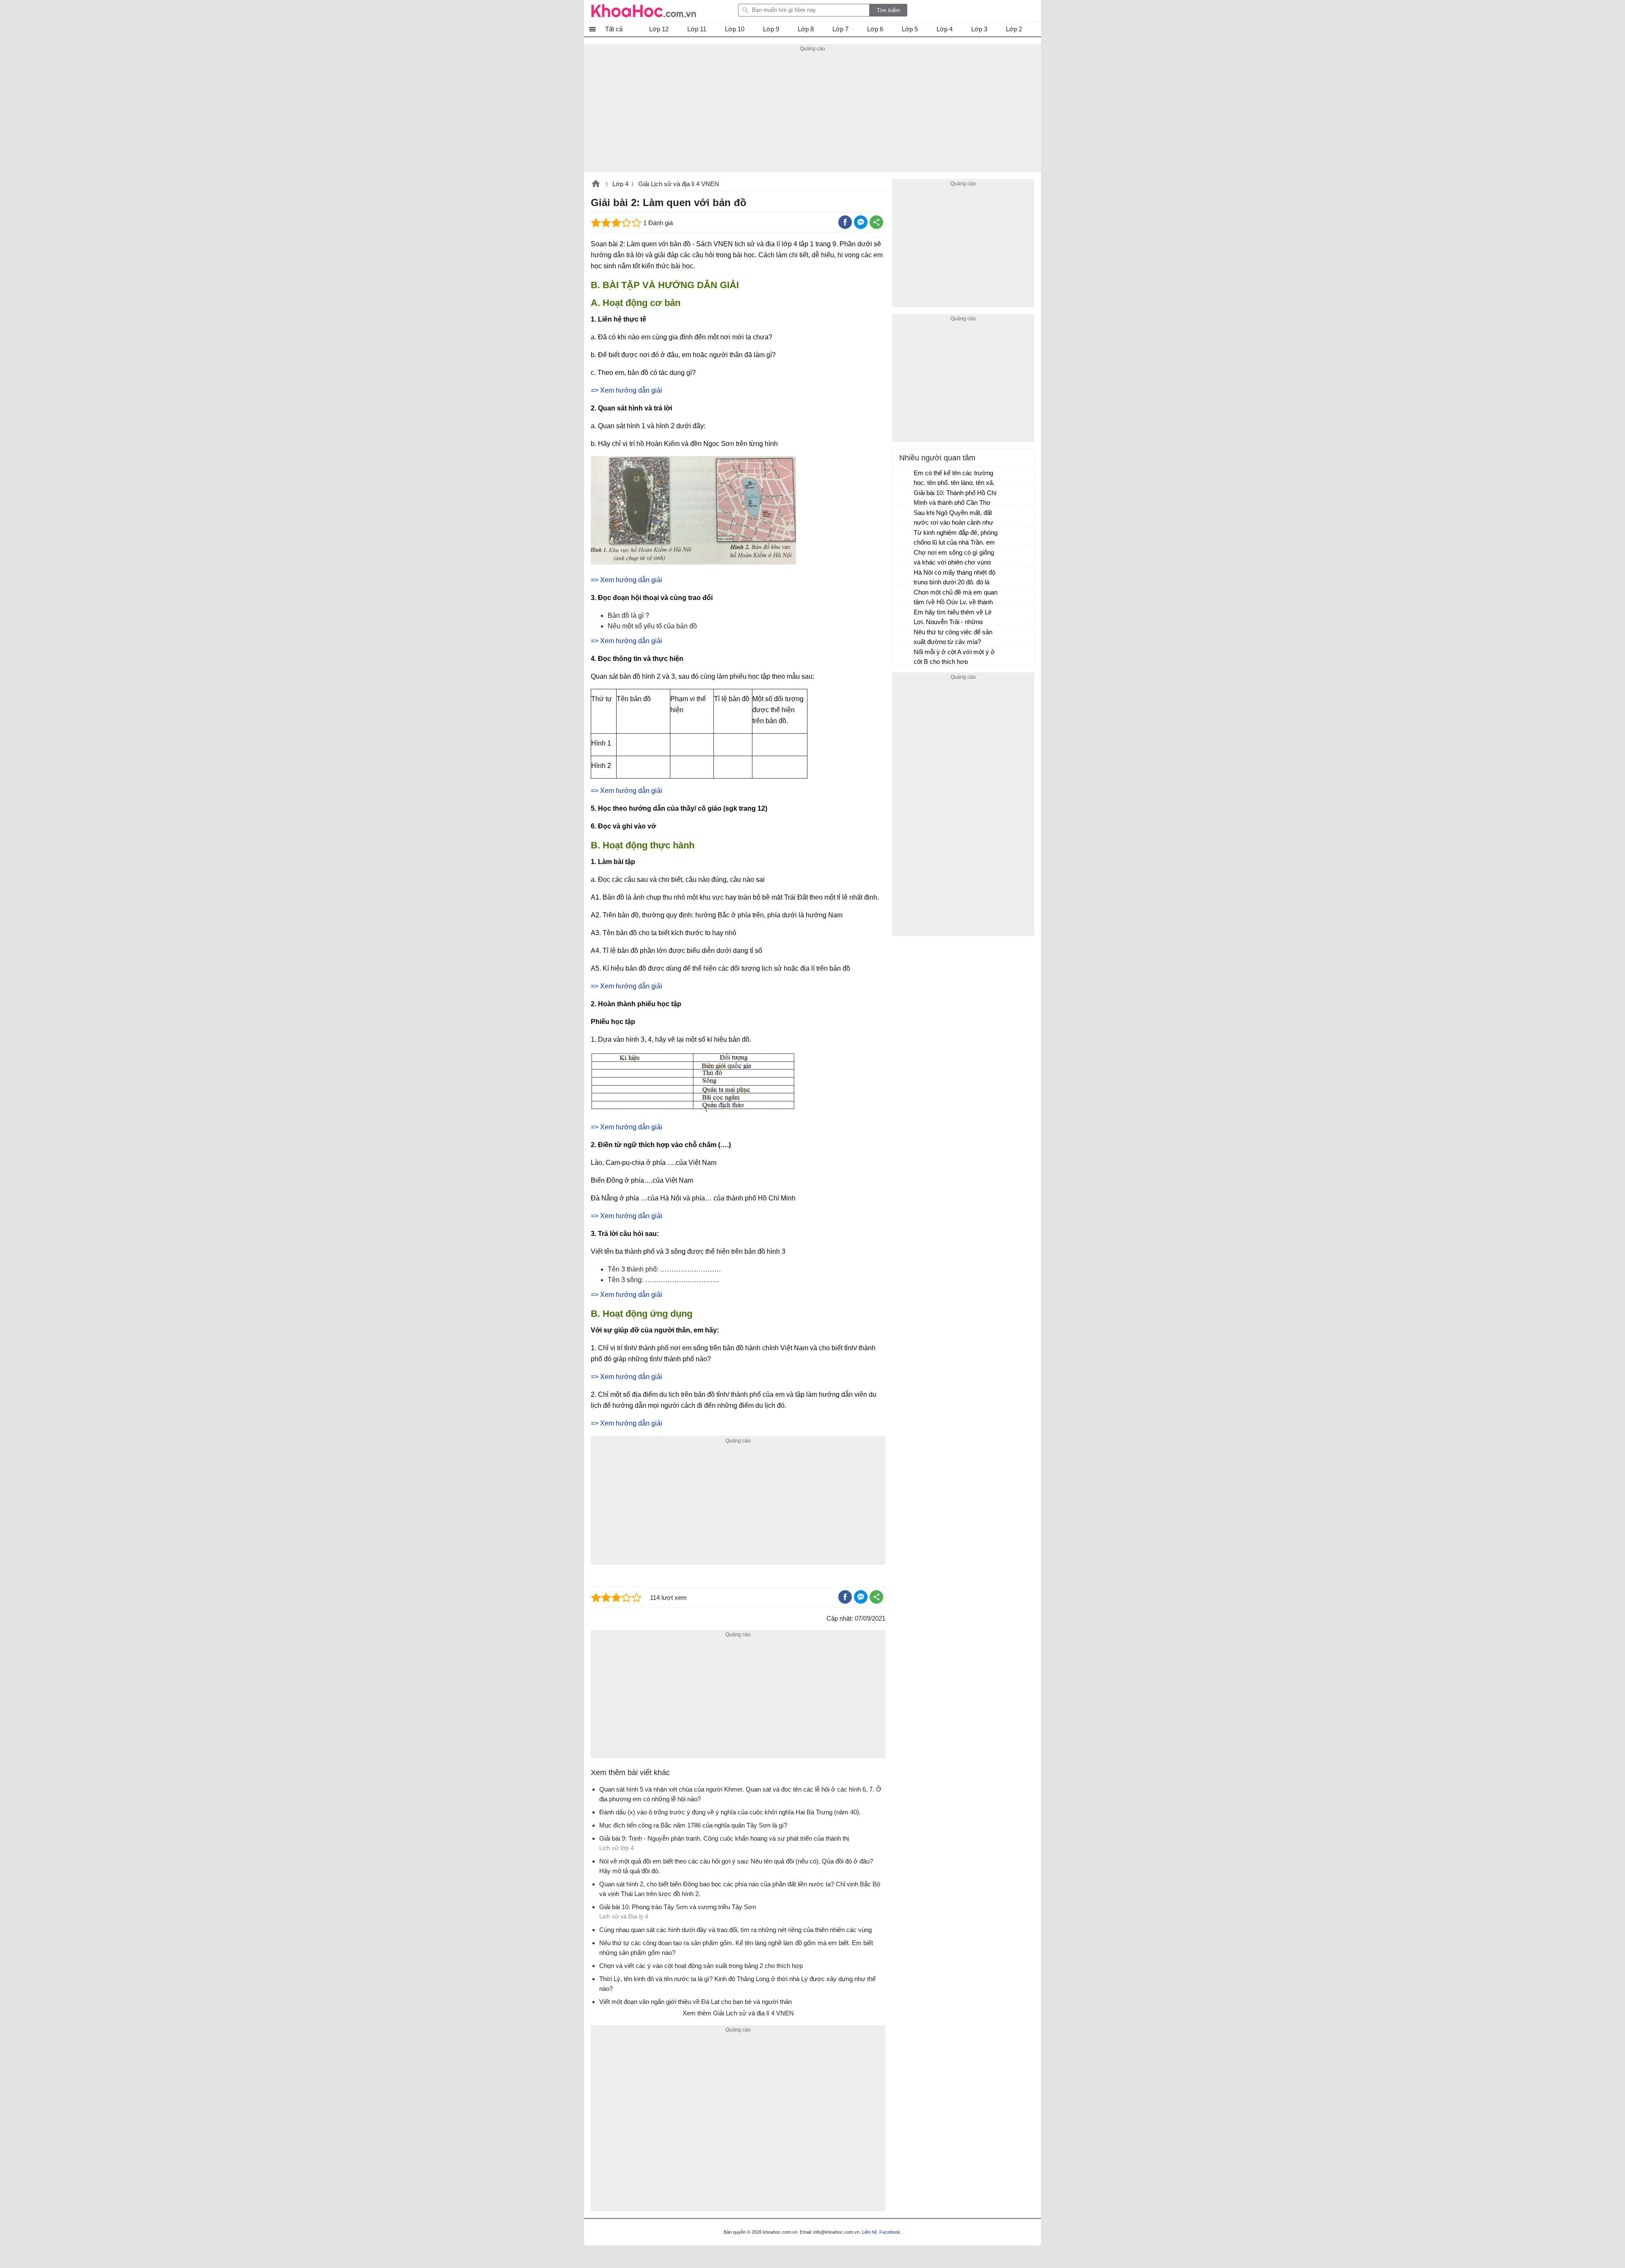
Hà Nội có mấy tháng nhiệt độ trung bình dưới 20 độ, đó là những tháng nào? (954, 578)
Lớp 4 (620, 184)
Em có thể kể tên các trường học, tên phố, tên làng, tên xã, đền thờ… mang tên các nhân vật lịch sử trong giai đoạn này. (956, 479)
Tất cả (614, 29)
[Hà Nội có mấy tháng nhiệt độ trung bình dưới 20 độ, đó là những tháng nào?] (903, 576)
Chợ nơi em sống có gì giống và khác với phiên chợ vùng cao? (954, 558)
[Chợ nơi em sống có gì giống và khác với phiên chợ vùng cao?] (903, 556)
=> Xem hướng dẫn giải (627, 390)
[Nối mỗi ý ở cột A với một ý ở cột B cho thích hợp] (903, 656)
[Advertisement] (812, 113)
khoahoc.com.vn (596, 184)
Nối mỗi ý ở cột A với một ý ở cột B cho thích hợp (954, 657)
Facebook (890, 2232)
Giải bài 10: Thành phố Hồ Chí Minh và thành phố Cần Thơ (955, 498)
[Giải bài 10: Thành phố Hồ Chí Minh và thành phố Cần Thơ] (903, 497)
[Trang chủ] (644, 11)
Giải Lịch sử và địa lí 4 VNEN (679, 184)
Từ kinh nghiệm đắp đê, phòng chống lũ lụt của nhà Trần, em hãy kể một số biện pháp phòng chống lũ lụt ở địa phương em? (956, 538)
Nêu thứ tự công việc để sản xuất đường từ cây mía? (953, 637)
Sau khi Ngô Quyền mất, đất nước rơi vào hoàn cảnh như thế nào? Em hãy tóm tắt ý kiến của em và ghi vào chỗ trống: (953, 519)
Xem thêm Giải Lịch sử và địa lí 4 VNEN (738, 2013)
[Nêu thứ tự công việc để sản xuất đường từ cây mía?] (903, 636)
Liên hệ (869, 2232)
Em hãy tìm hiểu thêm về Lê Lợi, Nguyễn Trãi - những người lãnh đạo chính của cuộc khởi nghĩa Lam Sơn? (953, 618)
